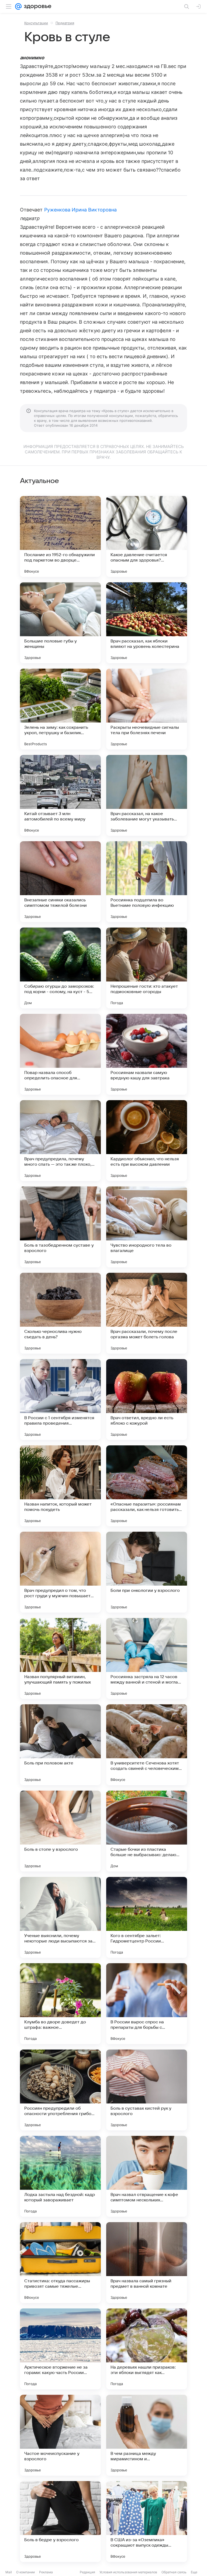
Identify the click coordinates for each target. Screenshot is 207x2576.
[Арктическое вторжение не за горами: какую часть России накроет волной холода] (60, 2349)
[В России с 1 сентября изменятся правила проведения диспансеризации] (60, 1400)
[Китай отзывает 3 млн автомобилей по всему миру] (60, 795)
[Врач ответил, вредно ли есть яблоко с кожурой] (147, 1400)
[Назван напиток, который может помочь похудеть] (60, 1486)
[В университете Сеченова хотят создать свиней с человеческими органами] (147, 1745)
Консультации (36, 23)
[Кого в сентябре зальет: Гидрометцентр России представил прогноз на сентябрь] (147, 1917)
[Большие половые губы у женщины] (60, 623)
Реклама (46, 2572)
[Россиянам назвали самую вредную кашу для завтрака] (147, 1054)
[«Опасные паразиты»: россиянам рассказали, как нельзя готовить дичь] (147, 1486)
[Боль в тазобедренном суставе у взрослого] (60, 1227)
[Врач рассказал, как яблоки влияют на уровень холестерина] (147, 623)
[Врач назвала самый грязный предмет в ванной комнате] (147, 2263)
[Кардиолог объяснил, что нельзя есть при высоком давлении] (147, 1141)
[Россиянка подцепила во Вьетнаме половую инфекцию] (147, 882)
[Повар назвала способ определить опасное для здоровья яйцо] (60, 1054)
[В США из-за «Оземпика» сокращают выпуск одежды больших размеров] (147, 2522)
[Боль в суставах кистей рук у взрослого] (147, 2090)
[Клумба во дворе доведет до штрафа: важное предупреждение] (60, 2004)
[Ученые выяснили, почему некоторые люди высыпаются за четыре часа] (60, 1917)
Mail (9, 2572)
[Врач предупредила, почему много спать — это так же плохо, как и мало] (60, 1141)
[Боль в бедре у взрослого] (60, 2522)
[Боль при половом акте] (60, 1745)
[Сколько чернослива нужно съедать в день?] (60, 1313)
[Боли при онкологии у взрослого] (147, 1572)
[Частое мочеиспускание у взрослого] (60, 2435)
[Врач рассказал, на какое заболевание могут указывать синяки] (147, 795)
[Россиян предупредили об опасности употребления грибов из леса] (60, 2090)
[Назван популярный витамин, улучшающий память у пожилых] (60, 1658)
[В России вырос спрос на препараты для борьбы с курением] (147, 2004)
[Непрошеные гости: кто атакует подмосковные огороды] (147, 968)
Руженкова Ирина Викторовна (80, 210)
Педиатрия (65, 23)
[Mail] (18, 6)
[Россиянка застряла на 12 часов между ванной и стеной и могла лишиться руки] (147, 1658)
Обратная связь (174, 2572)
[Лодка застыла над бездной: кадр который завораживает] (60, 2176)
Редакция (87, 2572)
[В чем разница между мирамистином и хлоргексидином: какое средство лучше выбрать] (147, 2435)
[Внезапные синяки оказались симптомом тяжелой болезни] (60, 882)
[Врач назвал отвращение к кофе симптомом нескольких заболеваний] (147, 2176)
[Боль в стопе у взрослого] (60, 1831)
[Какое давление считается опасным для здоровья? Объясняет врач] (147, 536)
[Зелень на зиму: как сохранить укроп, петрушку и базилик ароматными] (60, 709)
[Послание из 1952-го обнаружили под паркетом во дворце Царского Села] (60, 536)
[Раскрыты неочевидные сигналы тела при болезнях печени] (147, 709)
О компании (25, 2572)
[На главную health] (37, 6)
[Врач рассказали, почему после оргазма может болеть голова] (147, 1313)
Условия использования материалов (128, 2572)
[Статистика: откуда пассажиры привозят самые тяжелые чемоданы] (60, 2263)
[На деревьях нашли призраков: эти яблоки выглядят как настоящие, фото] (147, 2349)
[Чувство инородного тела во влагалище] (147, 1227)
